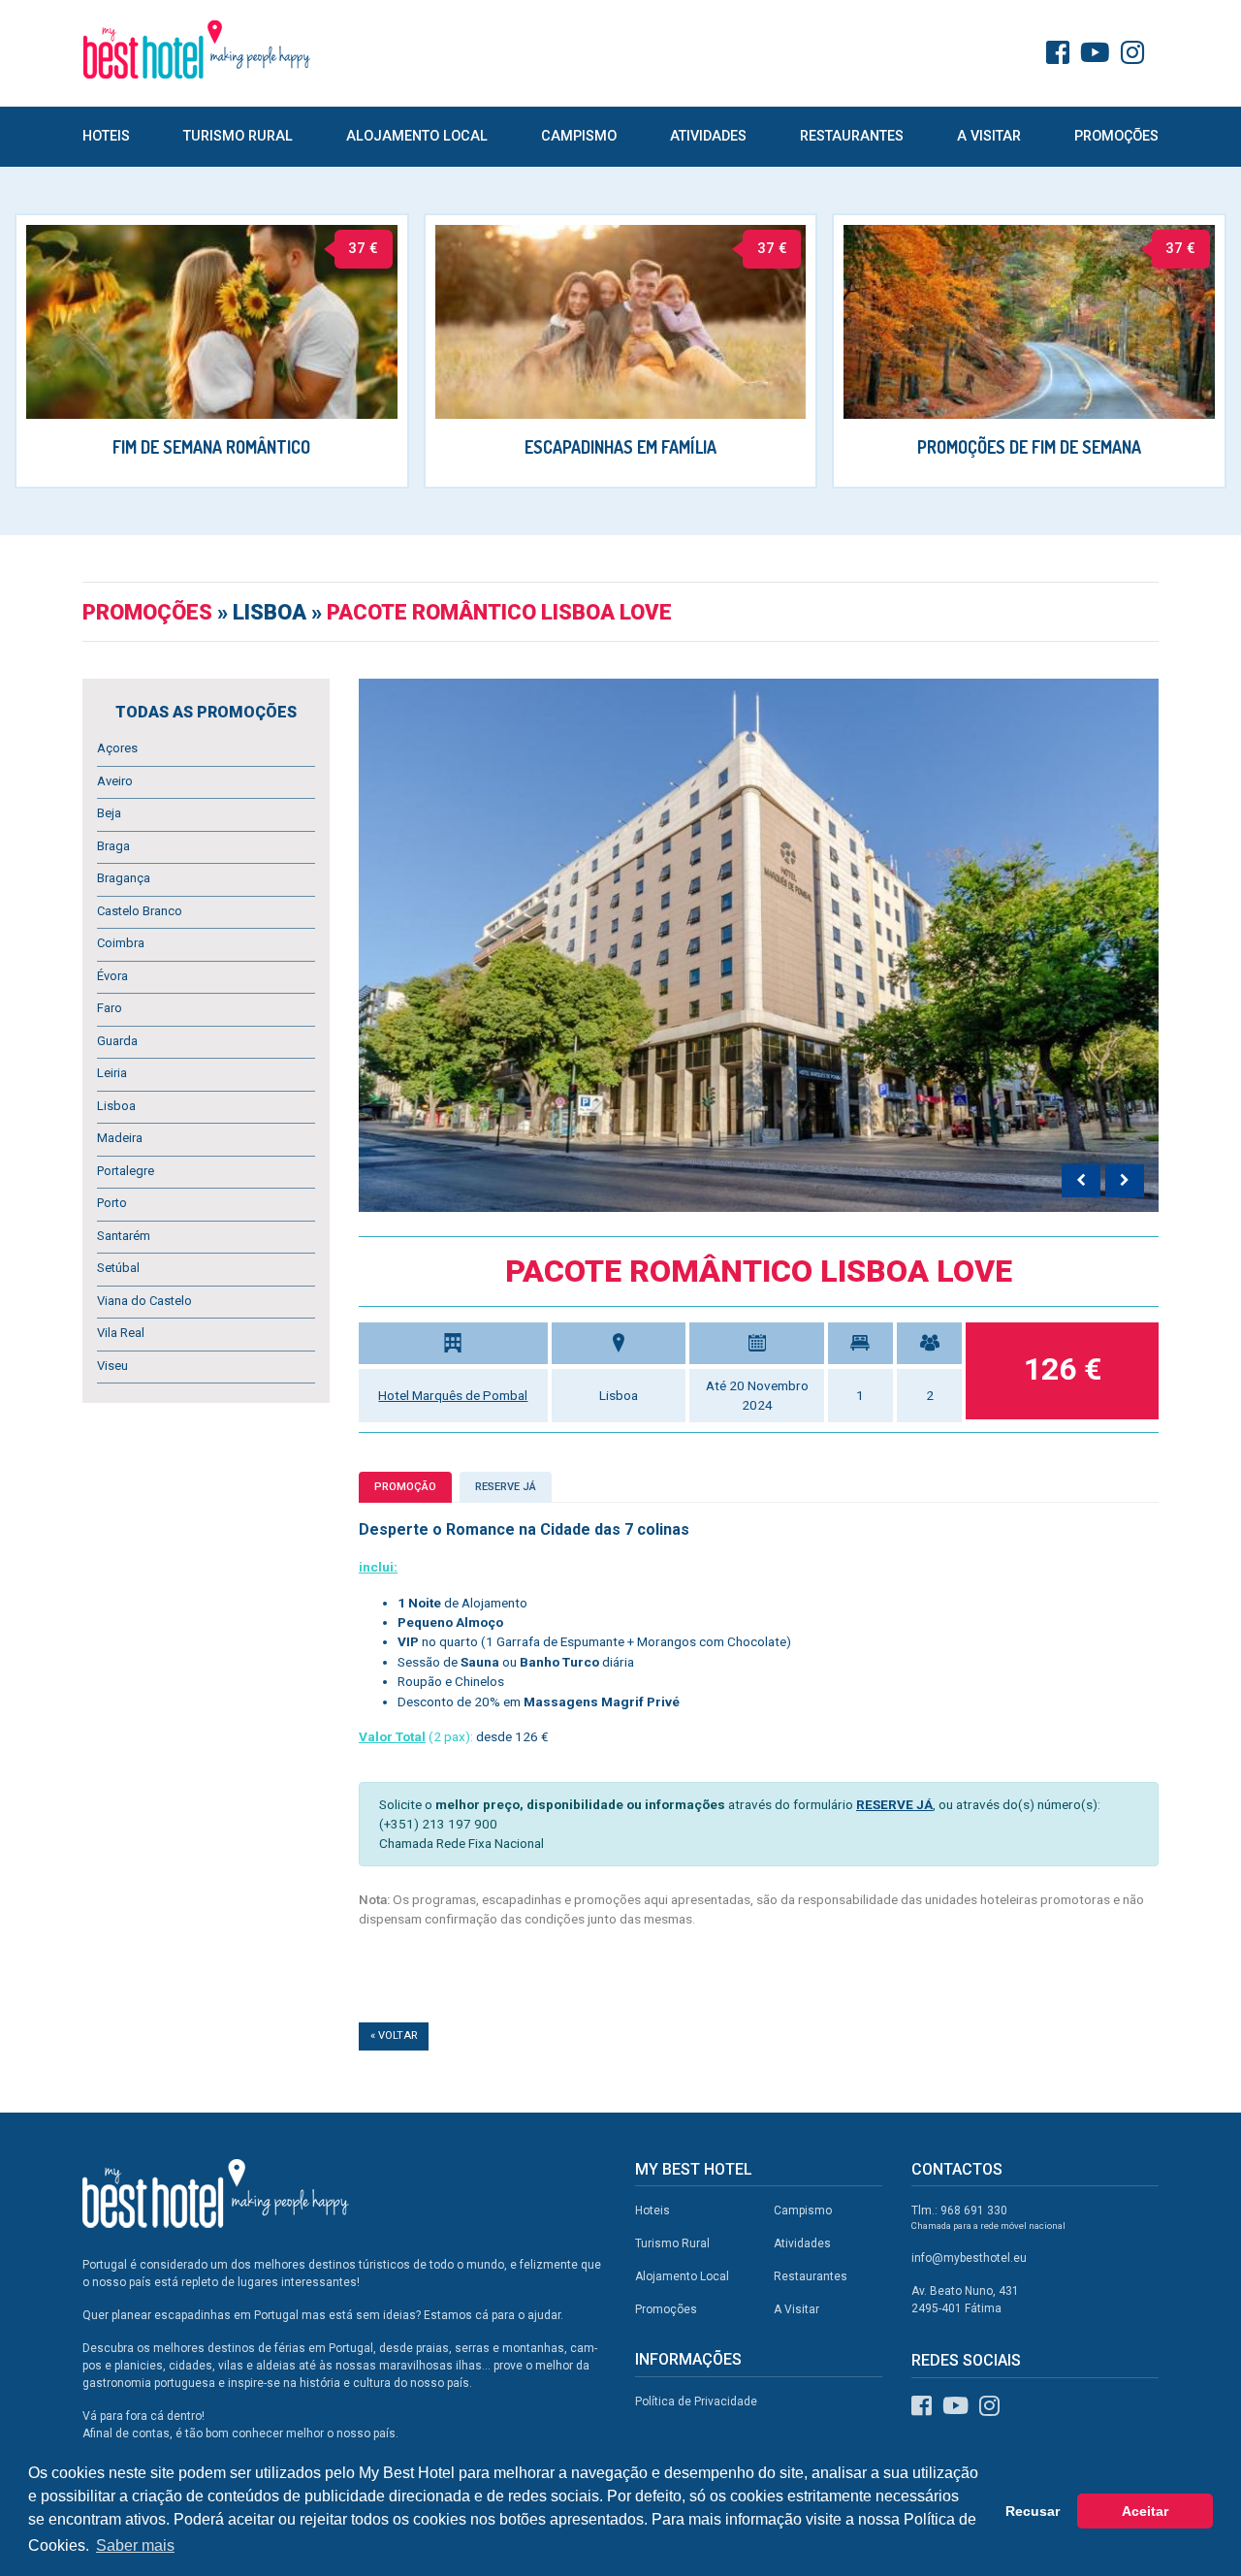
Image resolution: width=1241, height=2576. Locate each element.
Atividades (708, 136)
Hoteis (106, 136)
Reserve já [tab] (506, 1487)
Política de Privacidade (696, 2401)
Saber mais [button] (135, 2545)
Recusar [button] (1033, 2511)
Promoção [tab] (405, 1487)
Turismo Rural (238, 136)
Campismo (579, 136)
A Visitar (989, 136)
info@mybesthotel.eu (969, 2258)
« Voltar (394, 2035)
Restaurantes (852, 136)
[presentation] (1081, 1181)
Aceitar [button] (1145, 2511)
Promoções (1116, 136)
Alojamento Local (417, 136)
